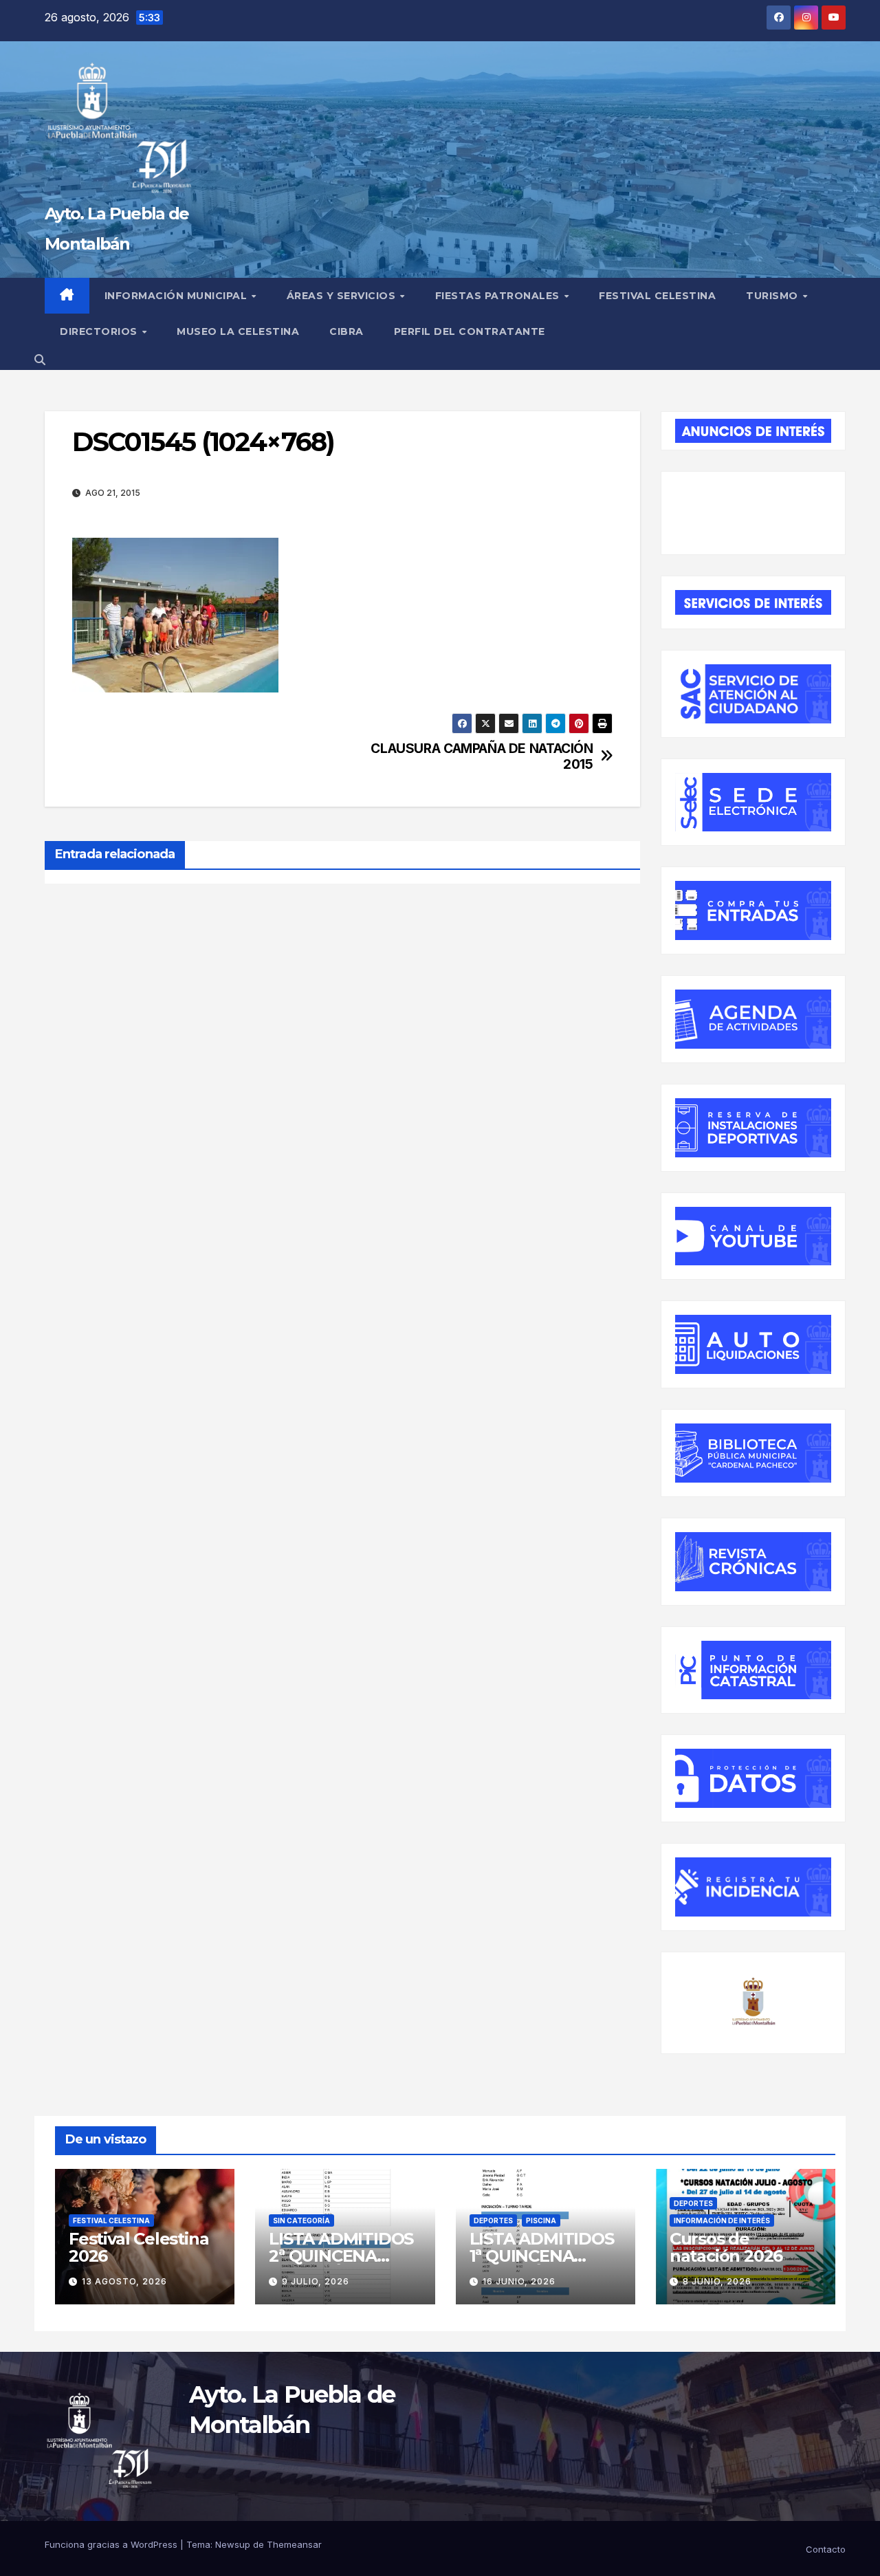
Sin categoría (301, 2220)
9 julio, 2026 (316, 2281)
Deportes (493, 2220)
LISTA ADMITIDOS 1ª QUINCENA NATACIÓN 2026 (542, 2256)
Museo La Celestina (238, 331)
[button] (40, 360)
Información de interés (722, 2220)
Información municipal (177, 296)
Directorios (100, 331)
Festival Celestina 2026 (139, 2247)
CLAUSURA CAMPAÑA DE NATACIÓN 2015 (482, 756)
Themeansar (294, 2544)
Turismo (773, 296)
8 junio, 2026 (717, 2281)
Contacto (826, 2549)
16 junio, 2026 (519, 2281)
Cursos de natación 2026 (726, 2247)
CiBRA (346, 331)
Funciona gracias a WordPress (112, 2544)
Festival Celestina (657, 296)
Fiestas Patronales (499, 296)
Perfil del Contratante (470, 331)
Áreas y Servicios (343, 296)
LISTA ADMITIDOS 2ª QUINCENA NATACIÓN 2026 (341, 2256)
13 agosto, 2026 (124, 2281)
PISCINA (541, 2220)
